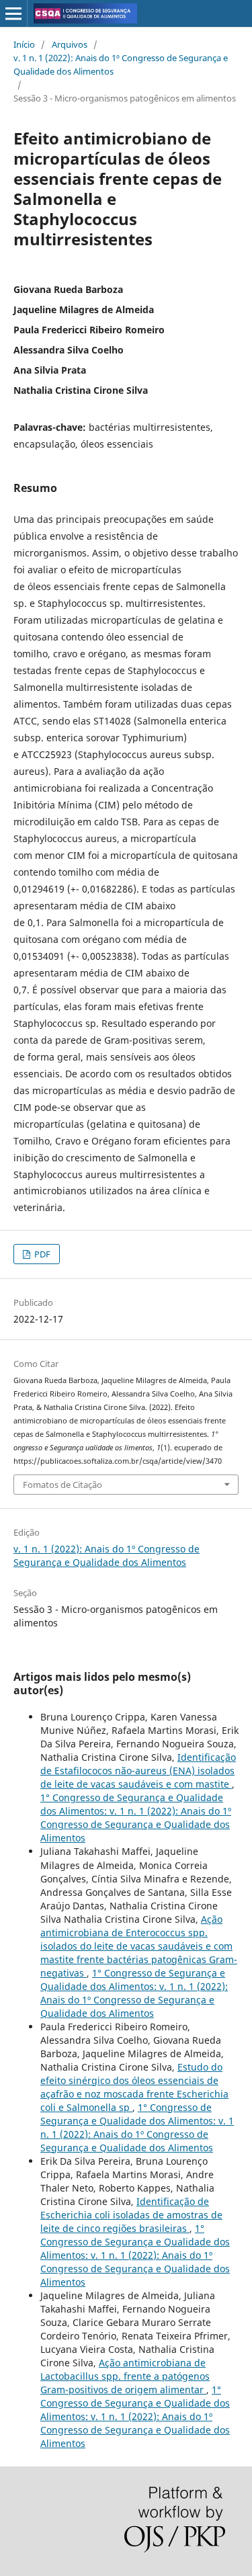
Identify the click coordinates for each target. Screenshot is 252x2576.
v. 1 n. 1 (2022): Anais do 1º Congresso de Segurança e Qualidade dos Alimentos (121, 65)
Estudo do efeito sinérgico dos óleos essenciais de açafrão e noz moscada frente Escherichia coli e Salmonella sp (134, 2087)
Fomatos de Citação (62, 1485)
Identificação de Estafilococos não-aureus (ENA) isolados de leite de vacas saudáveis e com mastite (138, 1771)
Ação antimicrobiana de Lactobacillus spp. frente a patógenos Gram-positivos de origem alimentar (125, 2376)
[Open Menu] (13, 13)
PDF (41, 1254)
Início (24, 44)
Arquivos (70, 44)
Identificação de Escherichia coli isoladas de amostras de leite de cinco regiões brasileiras (131, 2215)
